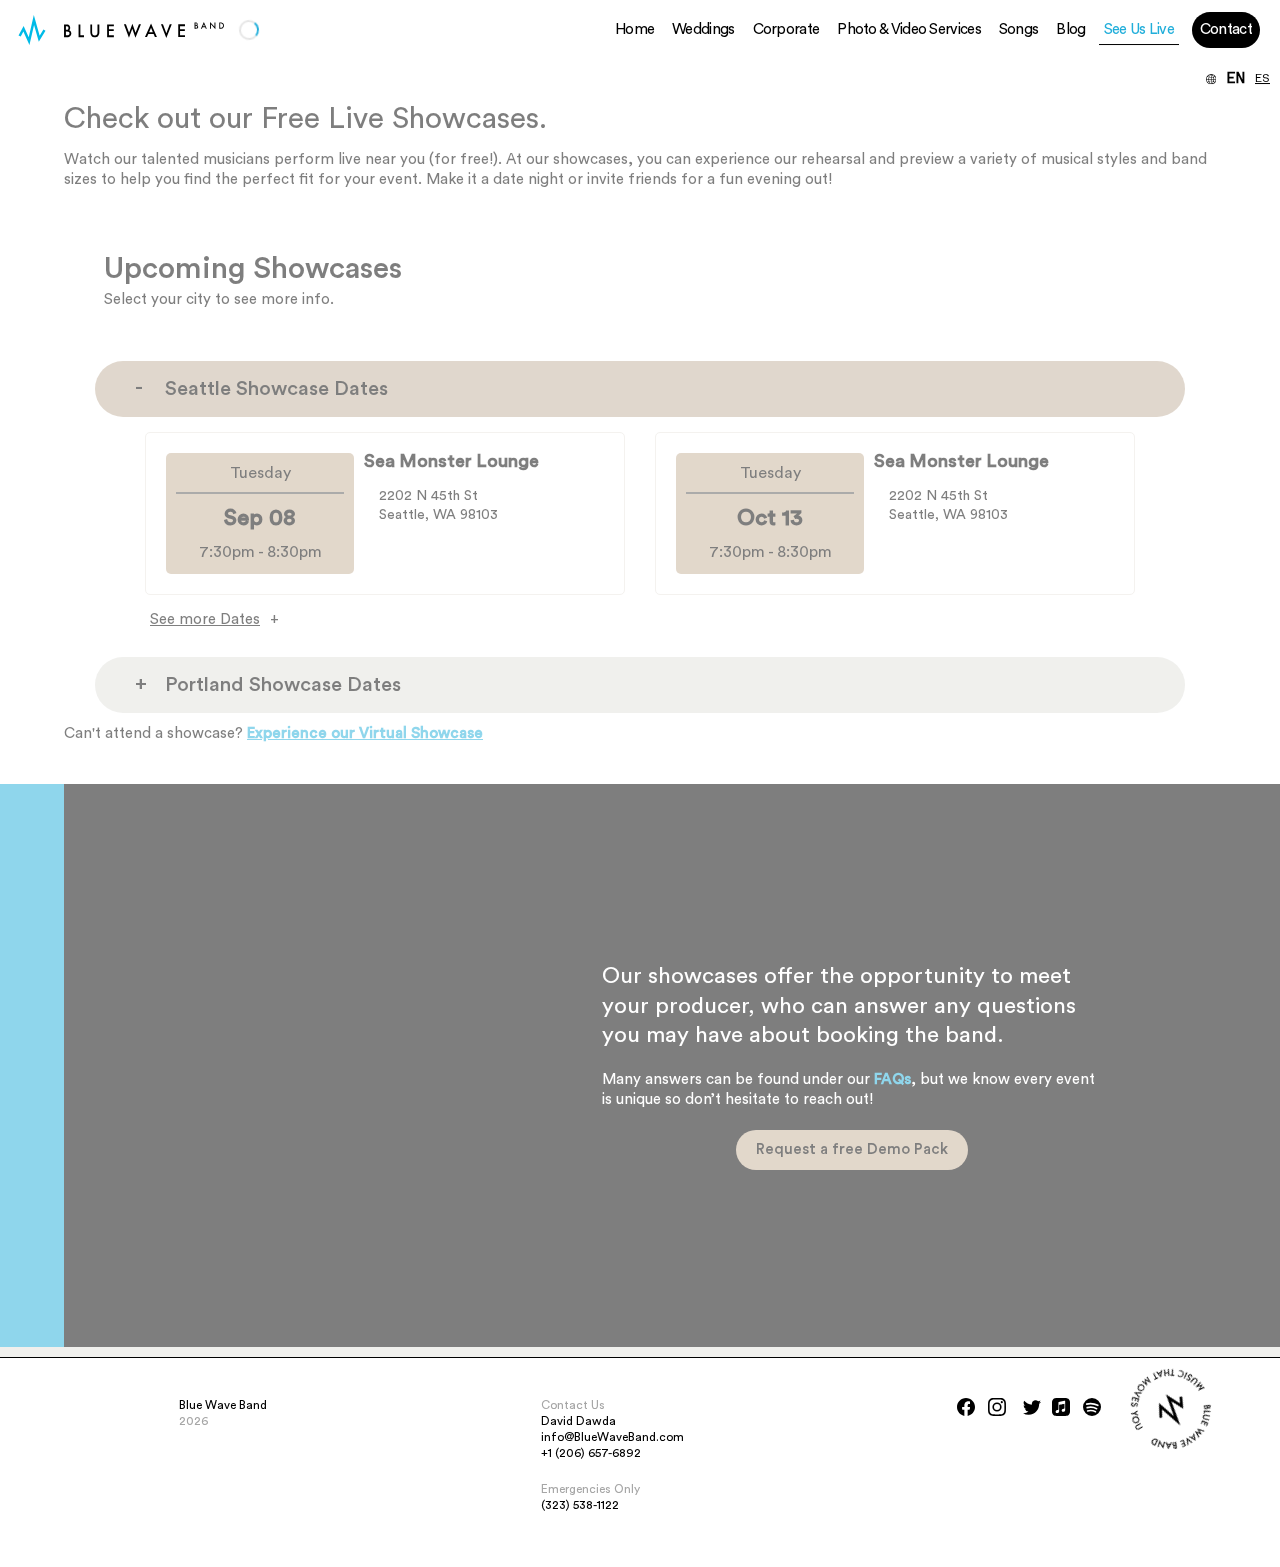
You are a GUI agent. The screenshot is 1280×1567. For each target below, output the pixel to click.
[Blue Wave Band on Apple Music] (1061, 1407)
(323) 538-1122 (580, 1505)
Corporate (786, 29)
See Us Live (1139, 29)
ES (1262, 79)
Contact (1226, 29)
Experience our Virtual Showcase (365, 733)
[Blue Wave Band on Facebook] (966, 1407)
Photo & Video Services (909, 29)
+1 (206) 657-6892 (591, 1453)
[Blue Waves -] (32, 30)
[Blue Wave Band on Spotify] (1092, 1407)
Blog (1070, 29)
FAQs (892, 1079)
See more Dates (205, 619)
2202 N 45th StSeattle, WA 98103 (438, 505)
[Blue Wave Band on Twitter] (1032, 1407)
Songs (1019, 29)
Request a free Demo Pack (852, 1149)
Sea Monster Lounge (451, 461)
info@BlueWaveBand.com (612, 1437)
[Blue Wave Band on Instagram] (997, 1407)
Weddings (703, 29)
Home (634, 29)
